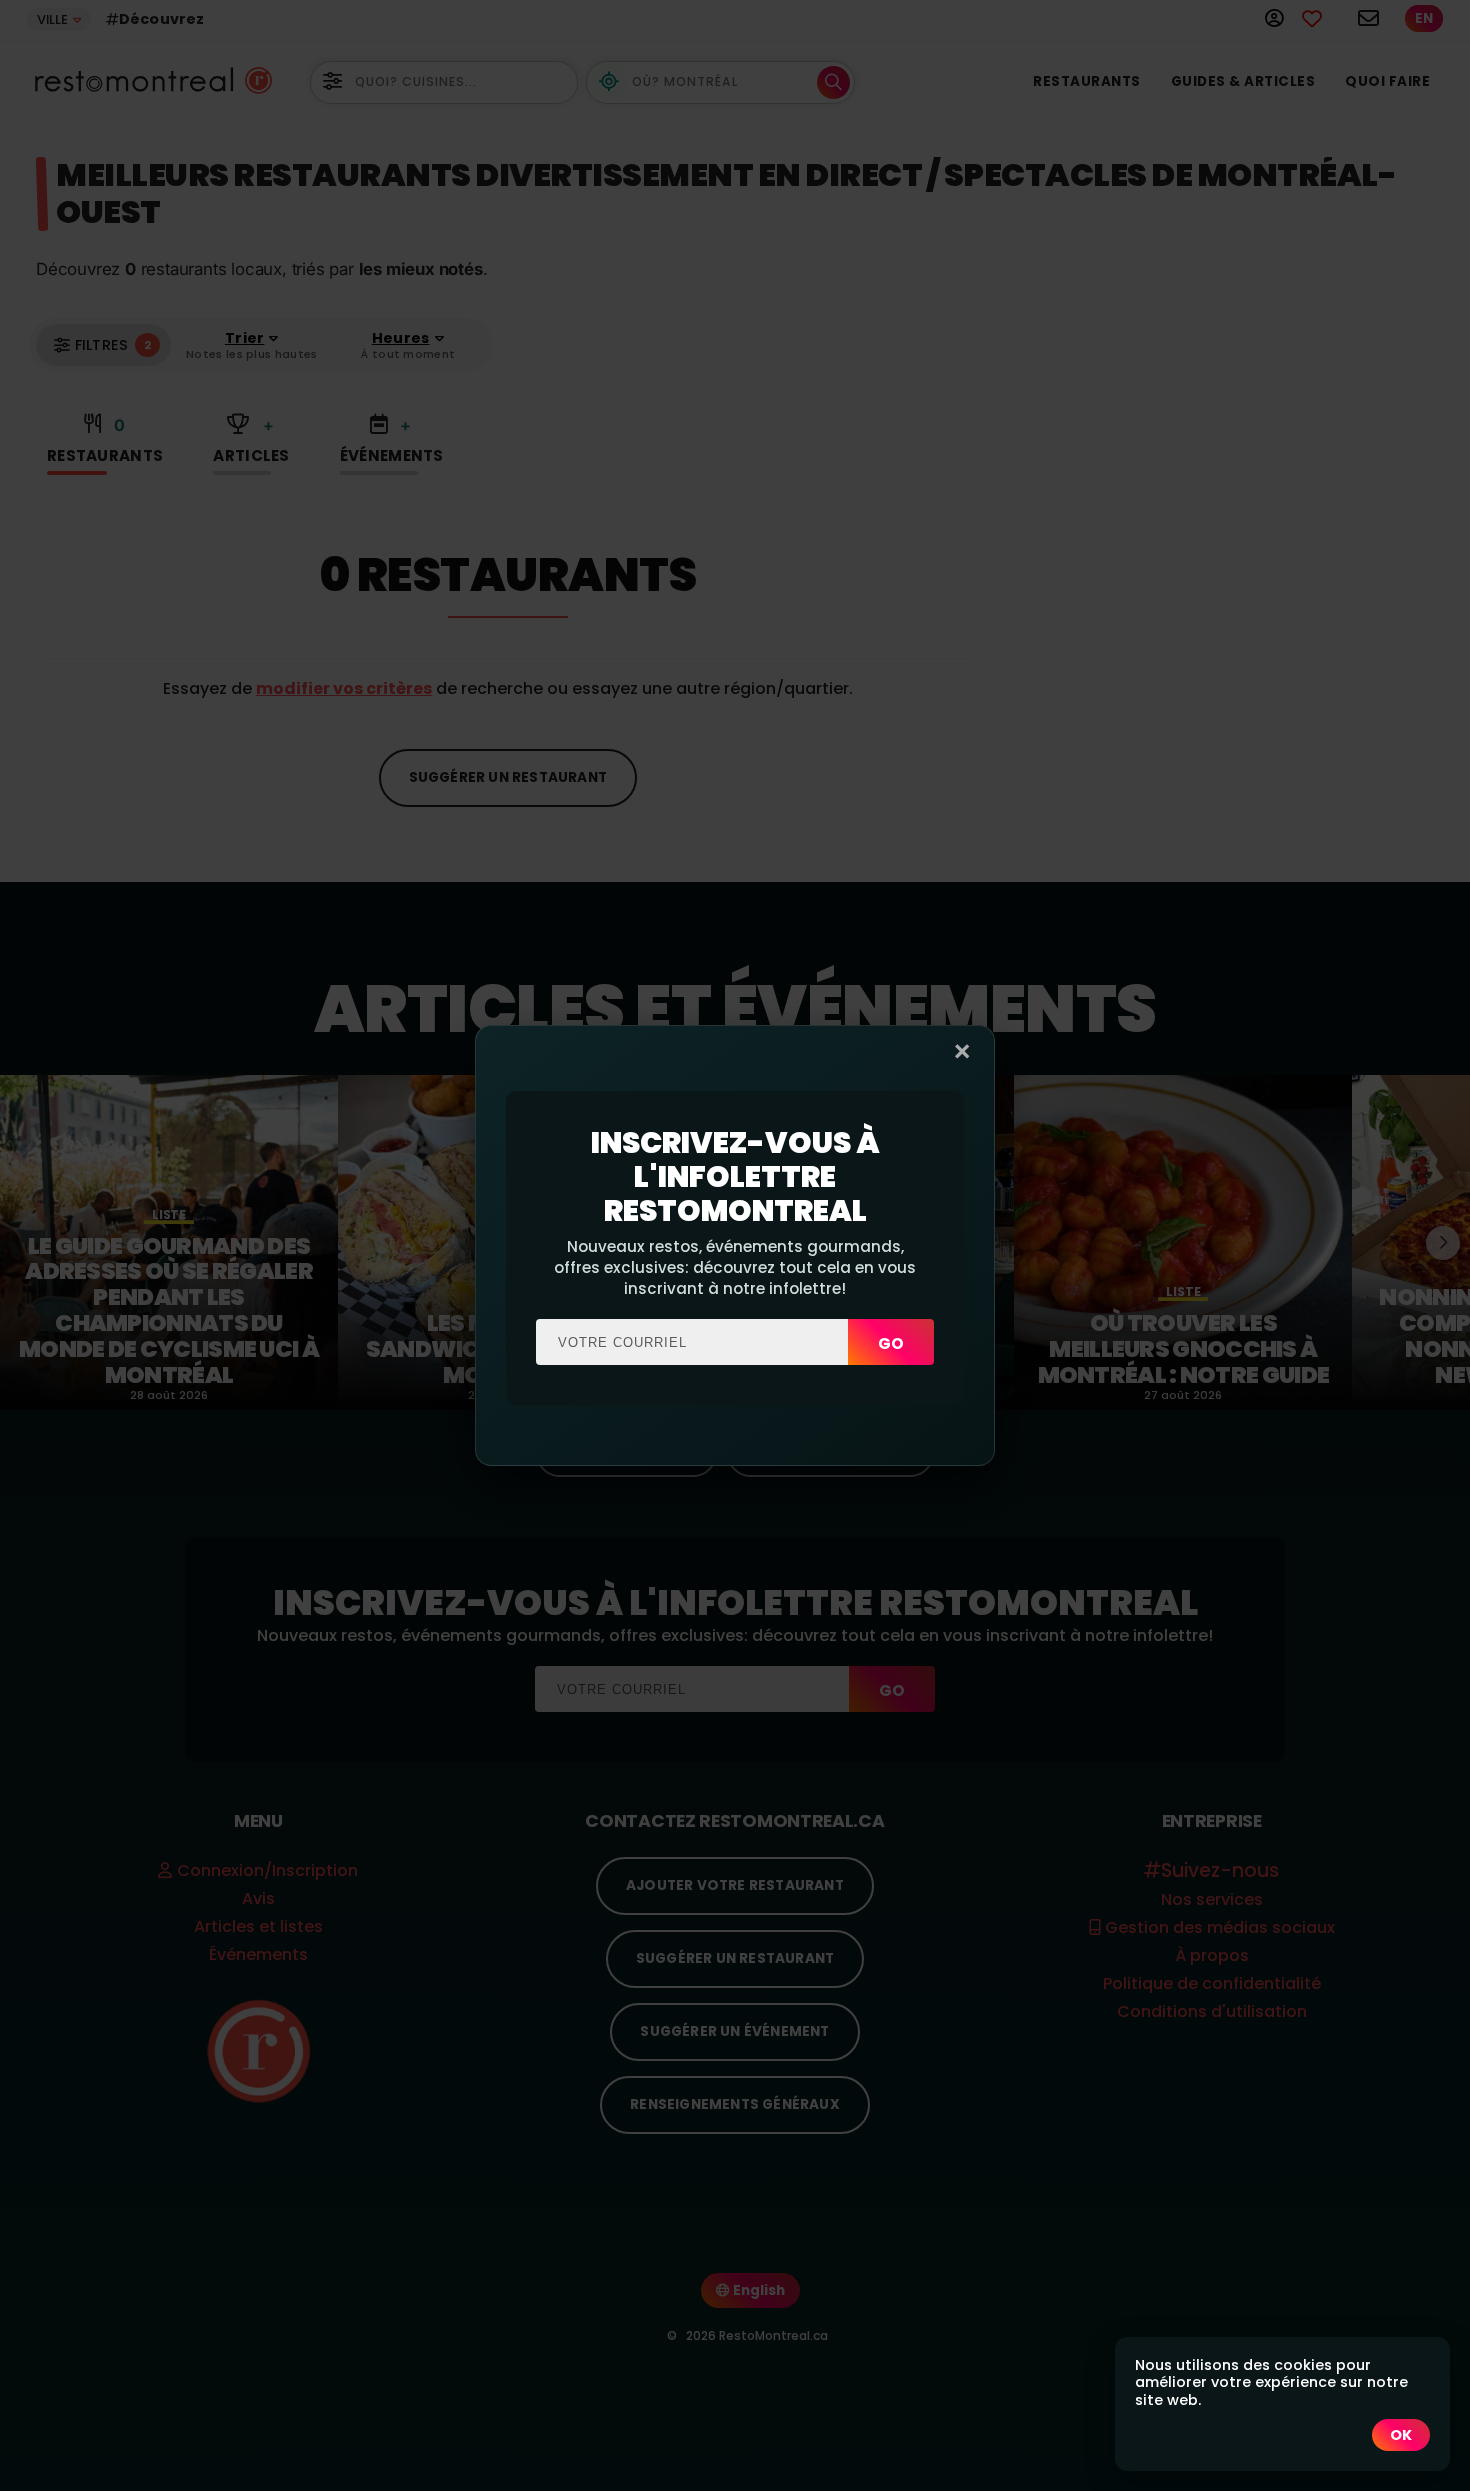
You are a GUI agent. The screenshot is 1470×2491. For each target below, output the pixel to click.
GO (891, 1343)
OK (1401, 2435)
